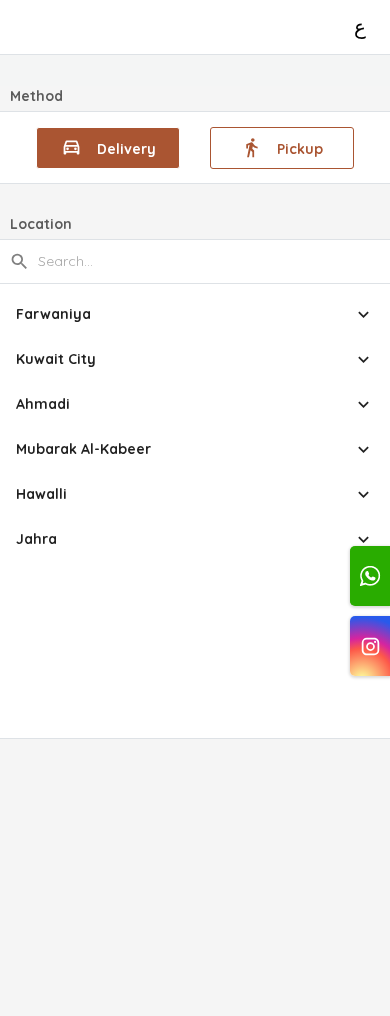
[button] (195, 314)
